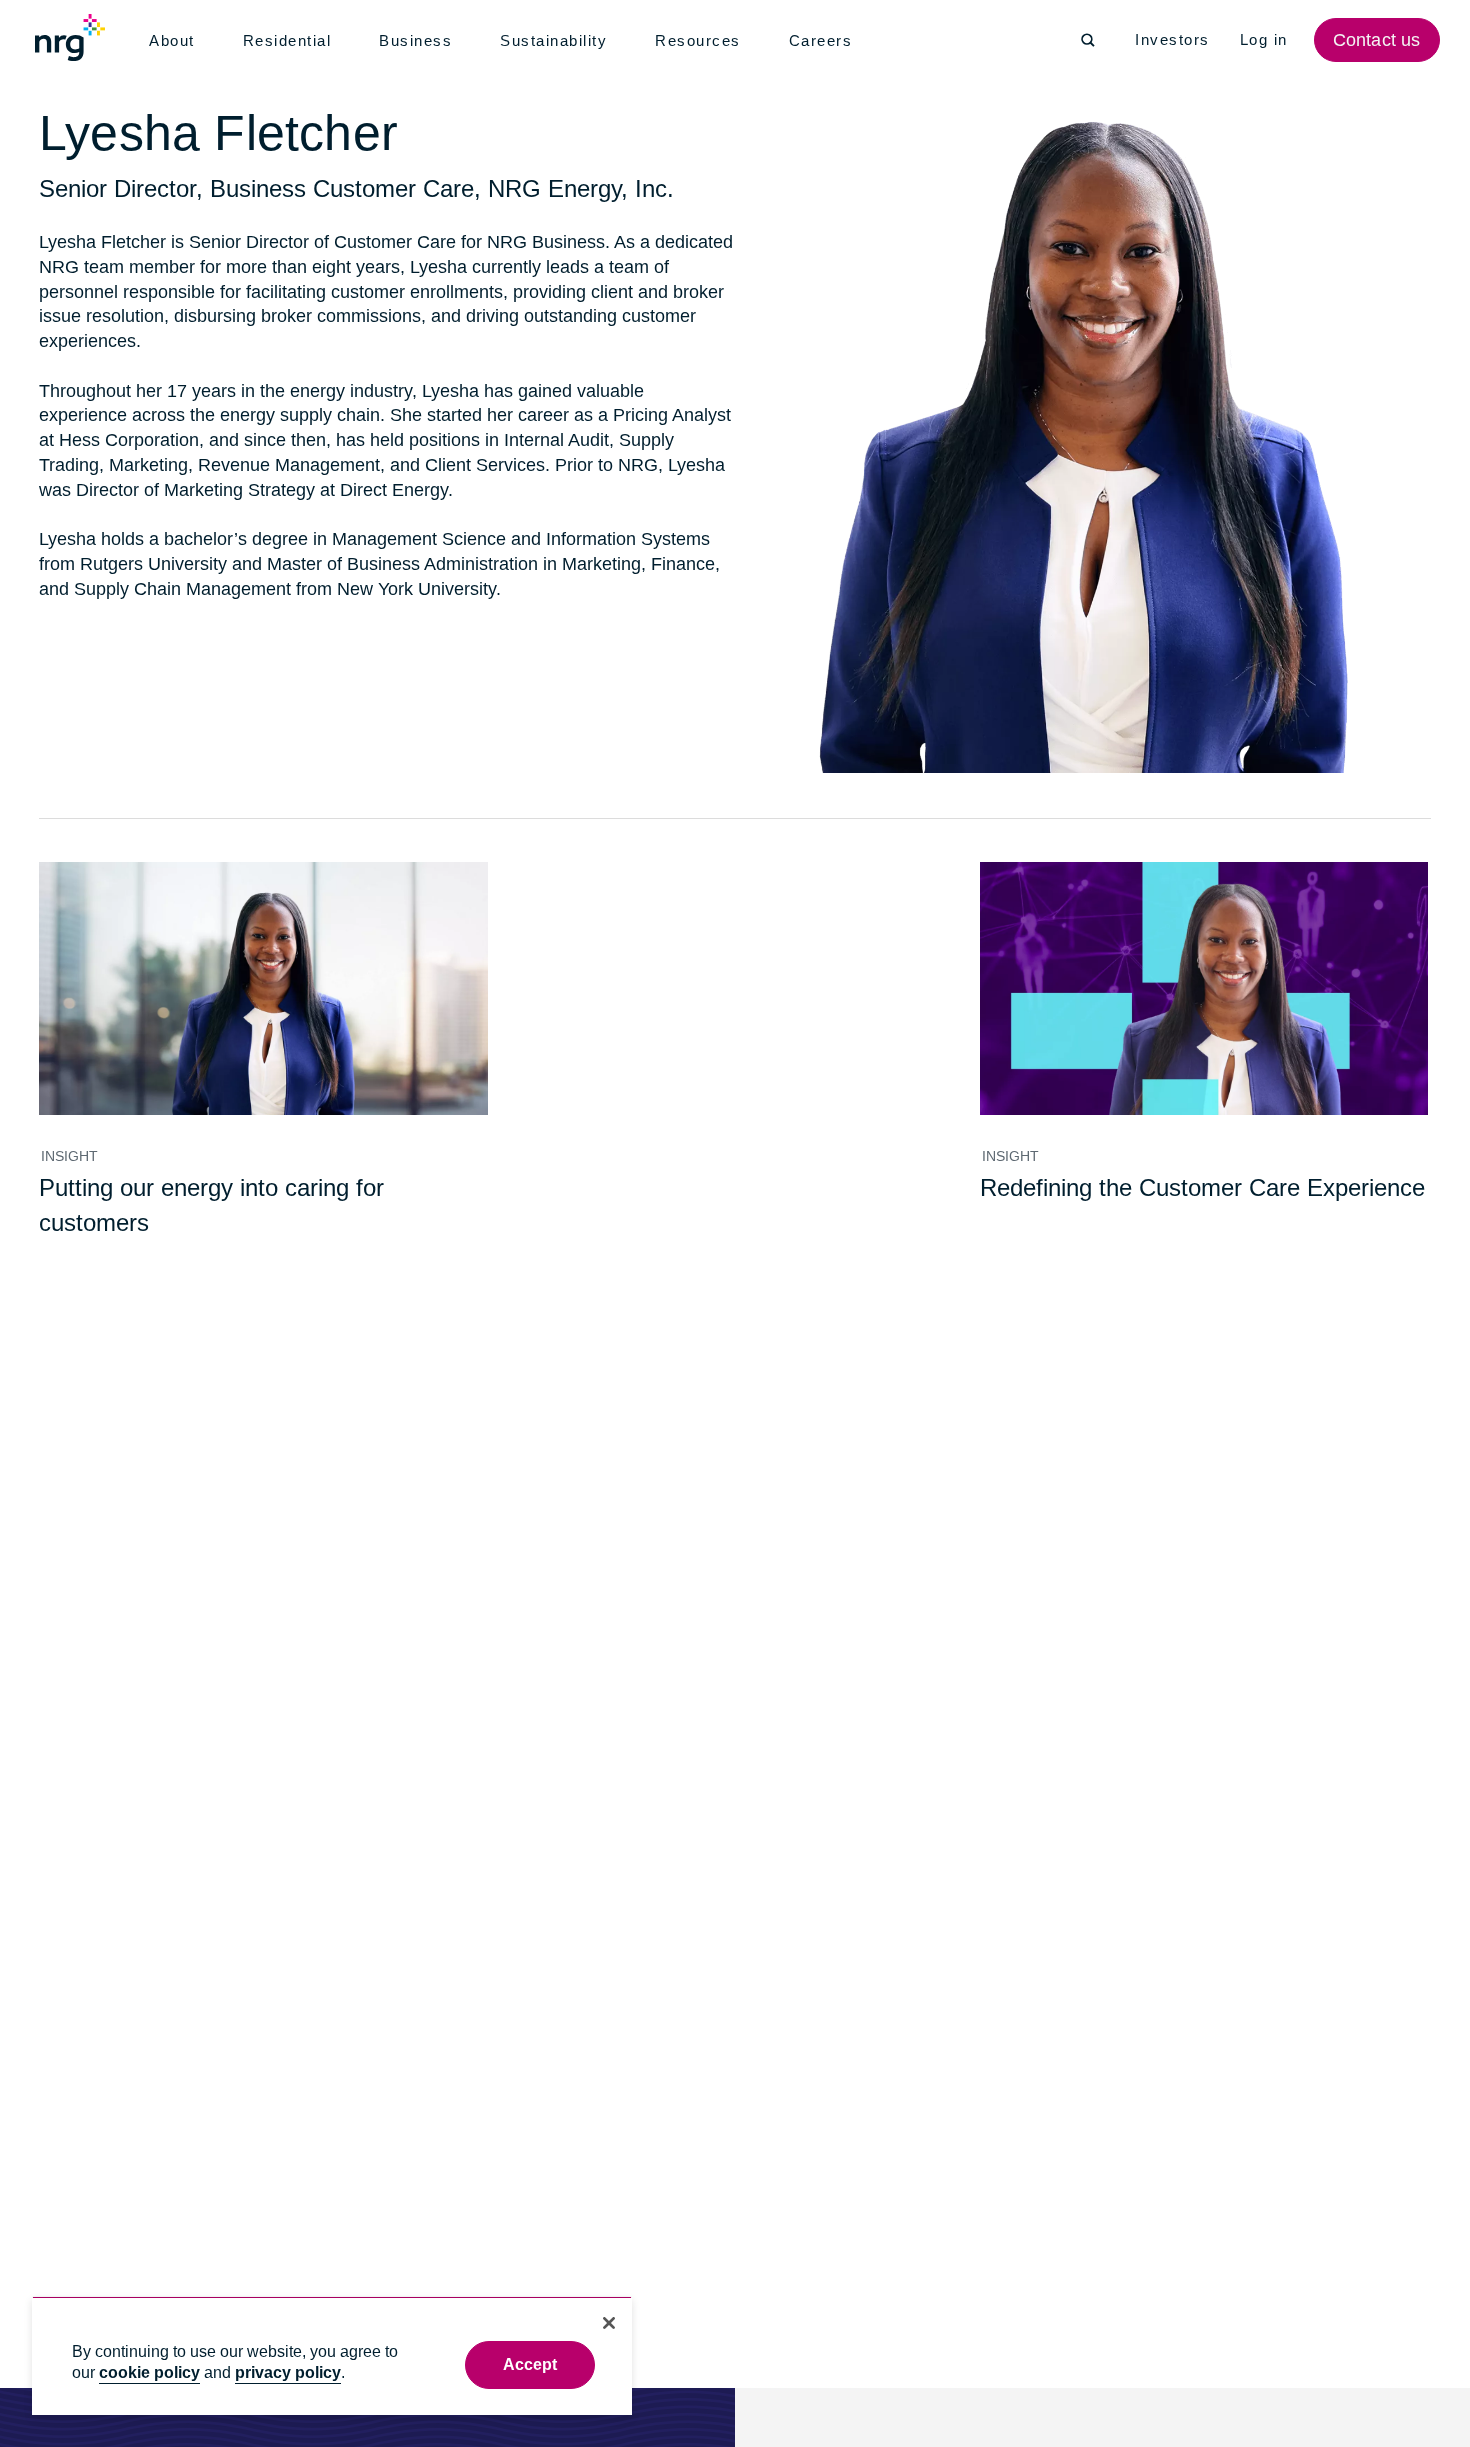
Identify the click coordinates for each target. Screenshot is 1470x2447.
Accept (530, 2364)
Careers (826, 41)
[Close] (609, 2323)
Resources (704, 41)
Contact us (1379, 40)
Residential (291, 41)
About (173, 41)
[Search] (1088, 40)
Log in (1266, 40)
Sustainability (558, 41)
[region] (332, 2355)
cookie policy (149, 2372)
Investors (1173, 40)
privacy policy (288, 2372)
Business (419, 41)
